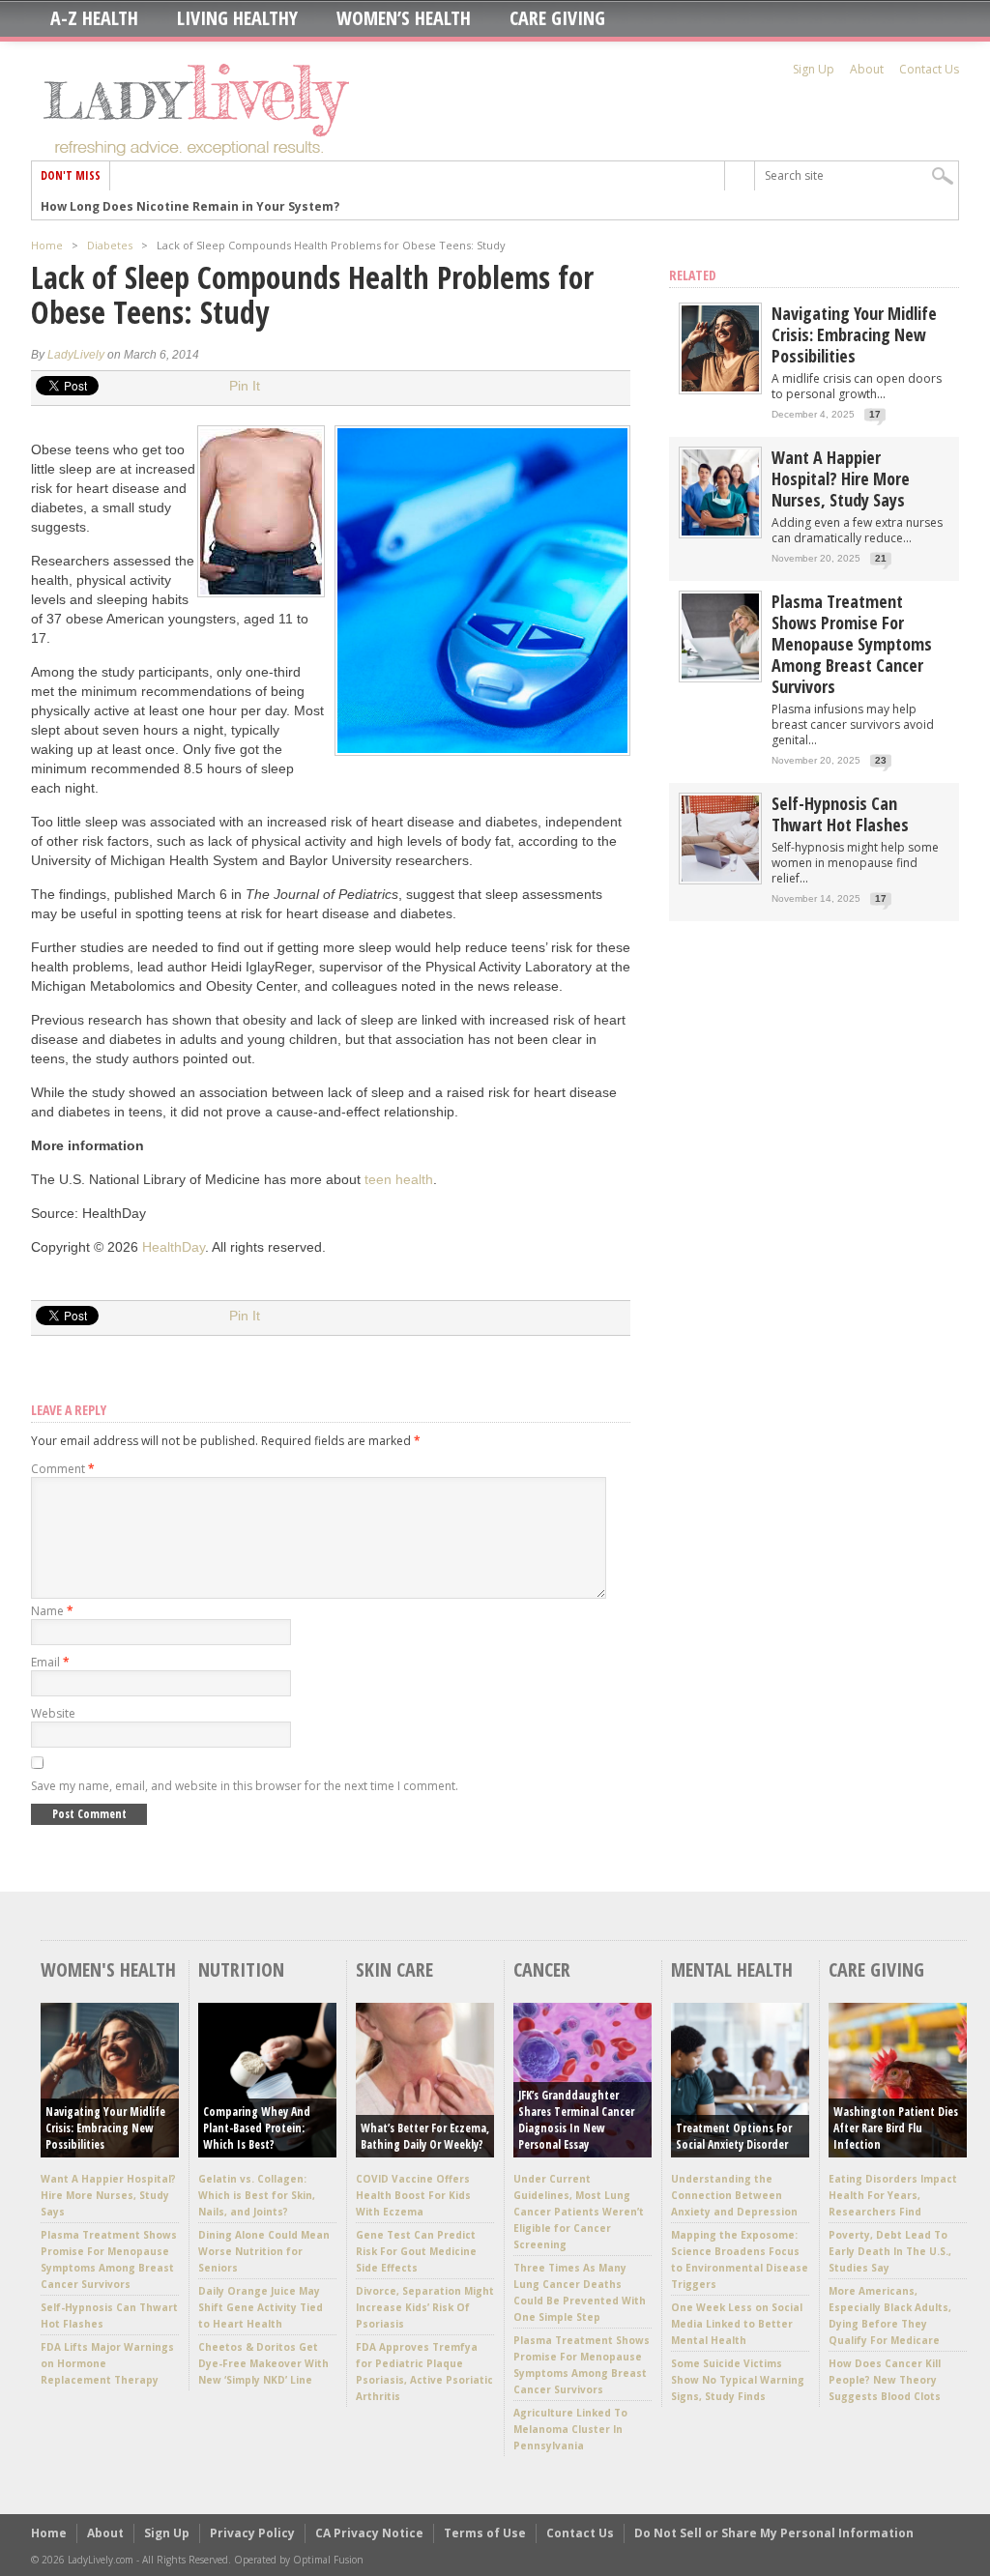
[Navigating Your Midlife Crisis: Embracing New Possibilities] (720, 387)
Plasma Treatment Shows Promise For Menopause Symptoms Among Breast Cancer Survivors (852, 644)
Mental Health (732, 1969)
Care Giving (557, 18)
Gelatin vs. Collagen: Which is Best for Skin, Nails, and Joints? (257, 2195)
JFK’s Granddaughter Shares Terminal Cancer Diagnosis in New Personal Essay (576, 2120)
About (867, 69)
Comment (63, 1469)
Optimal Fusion (328, 2560)
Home (47, 245)
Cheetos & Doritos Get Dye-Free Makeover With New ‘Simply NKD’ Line (263, 2363)
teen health (399, 1179)
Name (52, 1611)
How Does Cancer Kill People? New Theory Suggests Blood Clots (885, 2380)
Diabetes (110, 245)
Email (50, 1662)
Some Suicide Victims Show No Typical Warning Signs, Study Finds (738, 2380)
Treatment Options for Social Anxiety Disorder (734, 2136)
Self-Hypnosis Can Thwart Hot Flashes (840, 814)
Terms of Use (485, 2533)
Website (53, 1713)
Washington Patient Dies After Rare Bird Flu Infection (896, 2128)
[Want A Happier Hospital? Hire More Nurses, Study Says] (720, 531)
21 (881, 558)
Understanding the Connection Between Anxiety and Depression (734, 2195)
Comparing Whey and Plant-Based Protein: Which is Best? (257, 2128)
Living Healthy (237, 18)
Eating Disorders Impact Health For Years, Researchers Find (893, 2195)
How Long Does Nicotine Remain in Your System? (190, 204)
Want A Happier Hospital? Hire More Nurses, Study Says (841, 478)
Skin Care (394, 1969)
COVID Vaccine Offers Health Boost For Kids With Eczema (413, 2195)
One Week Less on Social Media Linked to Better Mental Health (737, 2324)
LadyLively (76, 355)
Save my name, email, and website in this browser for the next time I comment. (245, 1786)
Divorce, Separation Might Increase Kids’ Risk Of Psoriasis (425, 2307)
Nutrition (241, 1969)
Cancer (542, 1969)
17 (875, 414)
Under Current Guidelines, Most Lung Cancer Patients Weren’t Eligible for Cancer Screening (579, 2212)
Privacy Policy (252, 2533)
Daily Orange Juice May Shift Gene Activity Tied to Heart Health (261, 2307)
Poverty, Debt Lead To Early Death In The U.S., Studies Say (890, 2251)
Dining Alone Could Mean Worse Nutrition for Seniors (264, 2251)
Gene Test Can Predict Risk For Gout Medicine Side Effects (416, 2251)
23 (881, 760)
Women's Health (108, 1969)
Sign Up (814, 69)
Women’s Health (404, 18)
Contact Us (929, 69)
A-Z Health (94, 18)
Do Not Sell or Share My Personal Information (774, 2533)
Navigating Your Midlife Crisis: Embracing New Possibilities (854, 334)
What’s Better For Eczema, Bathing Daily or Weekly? (425, 2136)
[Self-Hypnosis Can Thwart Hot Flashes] (720, 877)
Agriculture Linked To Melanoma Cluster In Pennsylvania (570, 2429)
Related (693, 275)
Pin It (245, 386)
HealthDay (174, 1247)
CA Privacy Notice (369, 2533)
